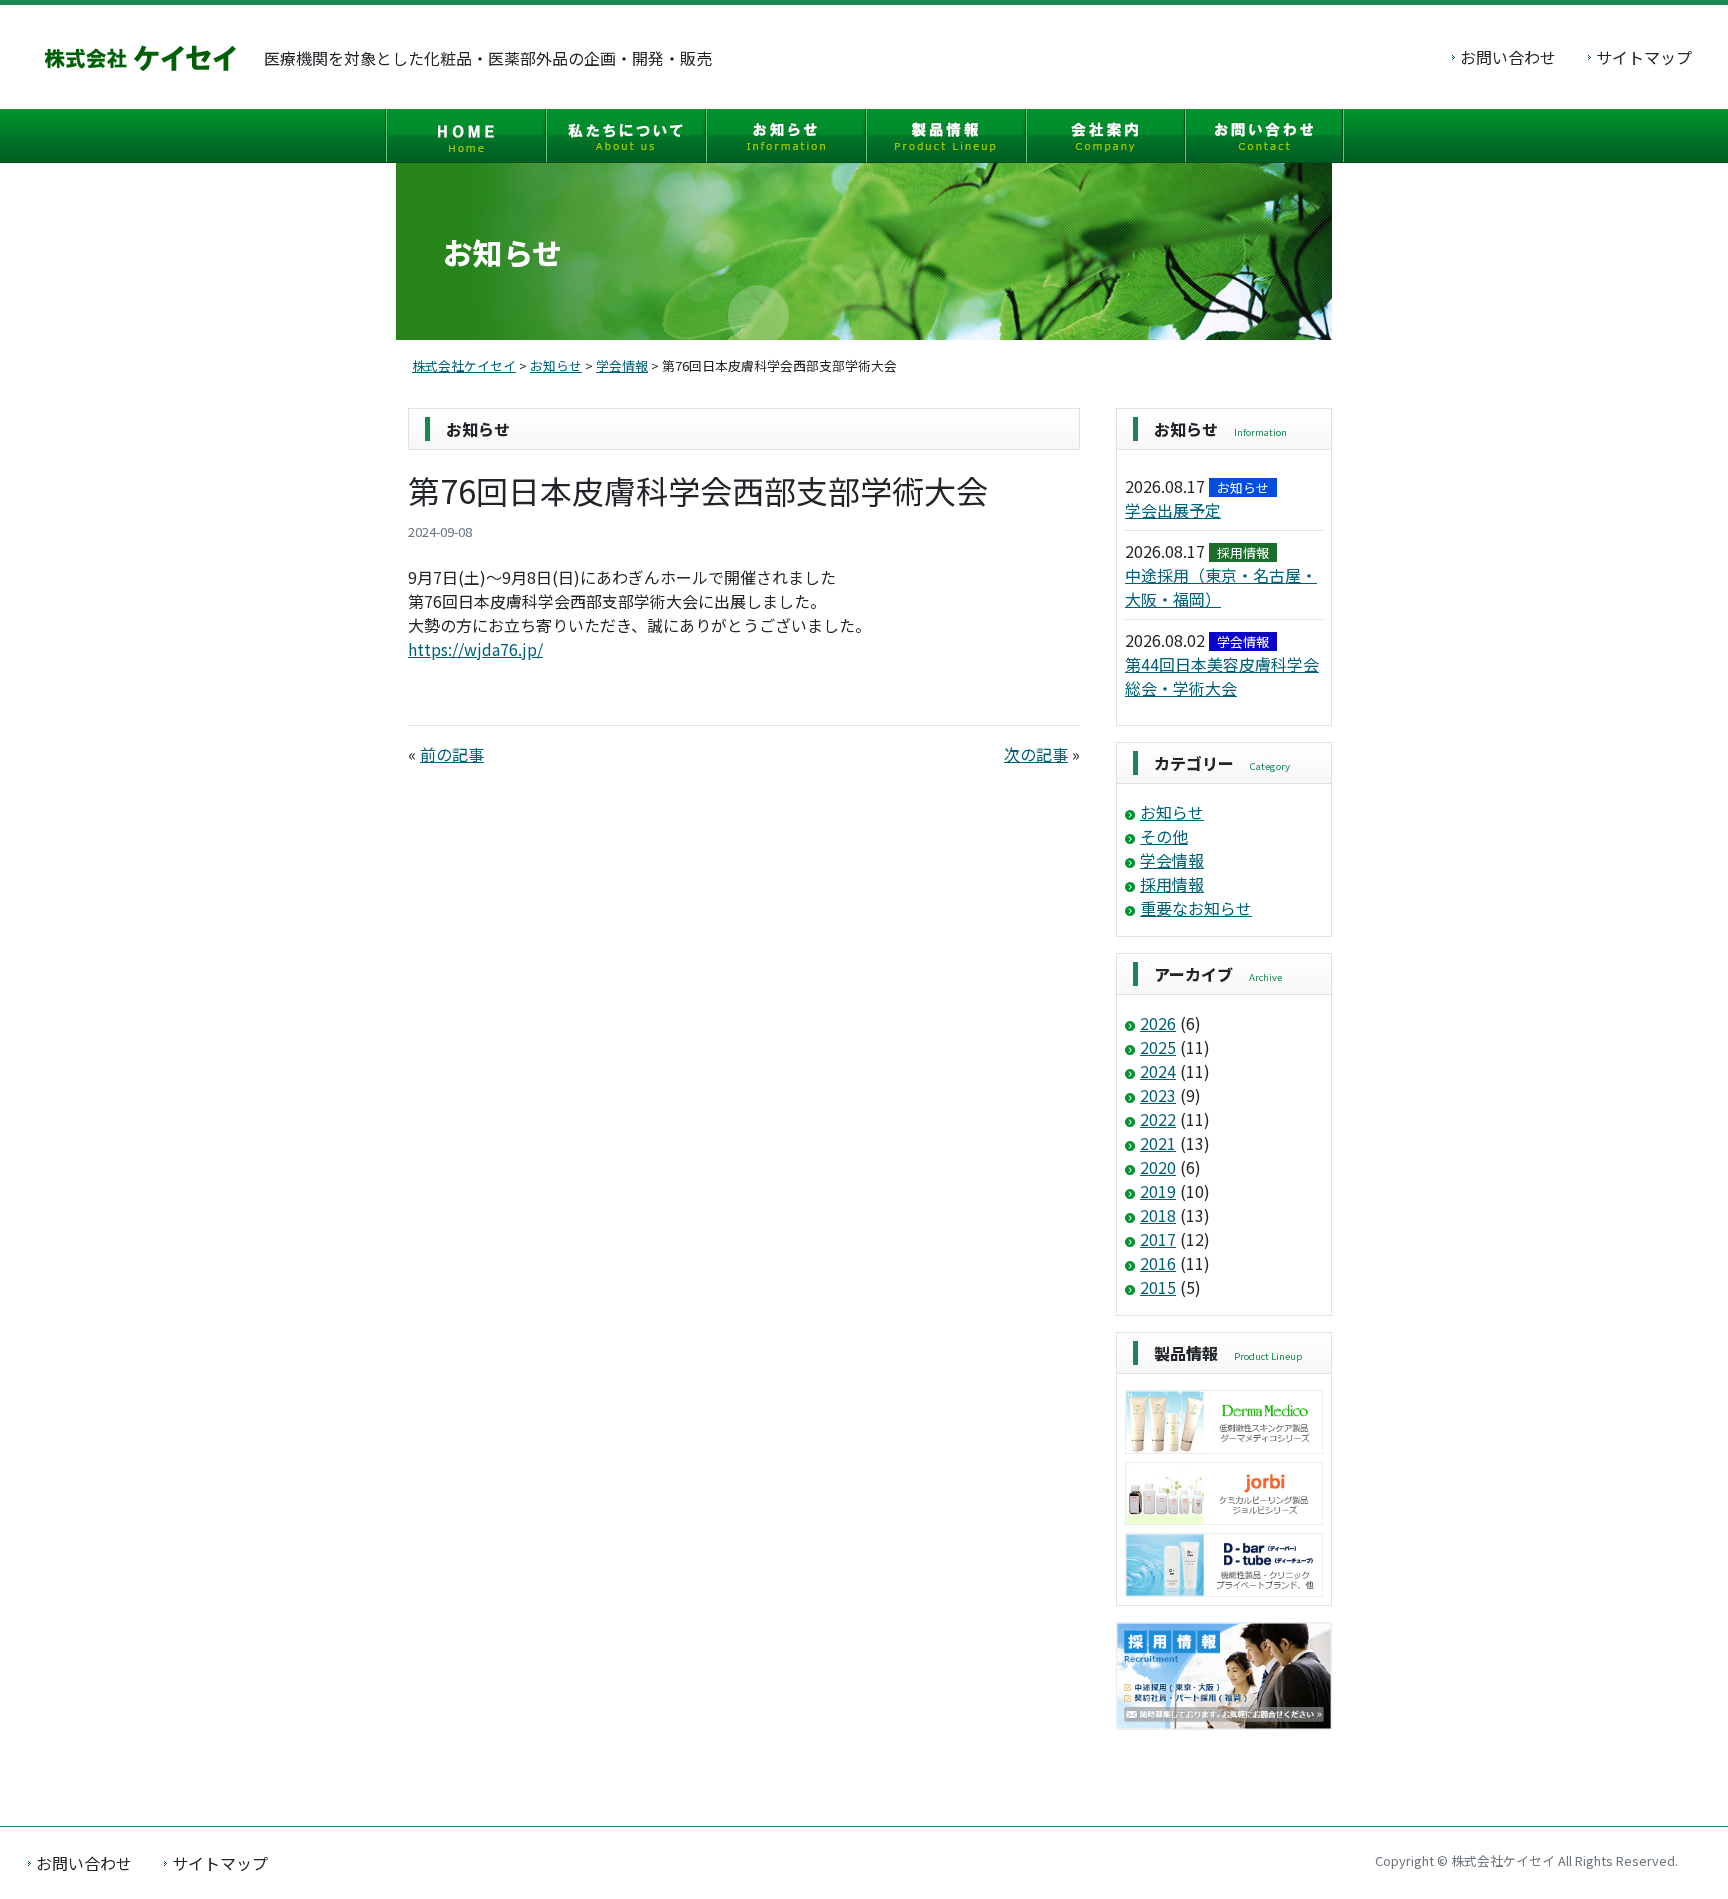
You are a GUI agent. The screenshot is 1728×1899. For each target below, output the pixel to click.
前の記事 (452, 754)
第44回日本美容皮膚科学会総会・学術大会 (1222, 676)
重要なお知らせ (1196, 908)
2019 (1158, 1191)
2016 (1158, 1263)
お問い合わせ (1508, 57)
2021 (1158, 1143)
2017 (1158, 1239)
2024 (1158, 1071)
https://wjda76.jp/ (475, 649)
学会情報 (1172, 860)
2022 (1158, 1119)
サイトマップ (1644, 57)
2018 (1158, 1215)
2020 (1158, 1167)
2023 (1158, 1095)
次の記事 (1036, 754)
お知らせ (1172, 812)
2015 (1158, 1287)
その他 (1164, 836)
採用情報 (1172, 884)
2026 (1158, 1023)
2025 (1158, 1047)
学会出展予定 (1173, 510)
